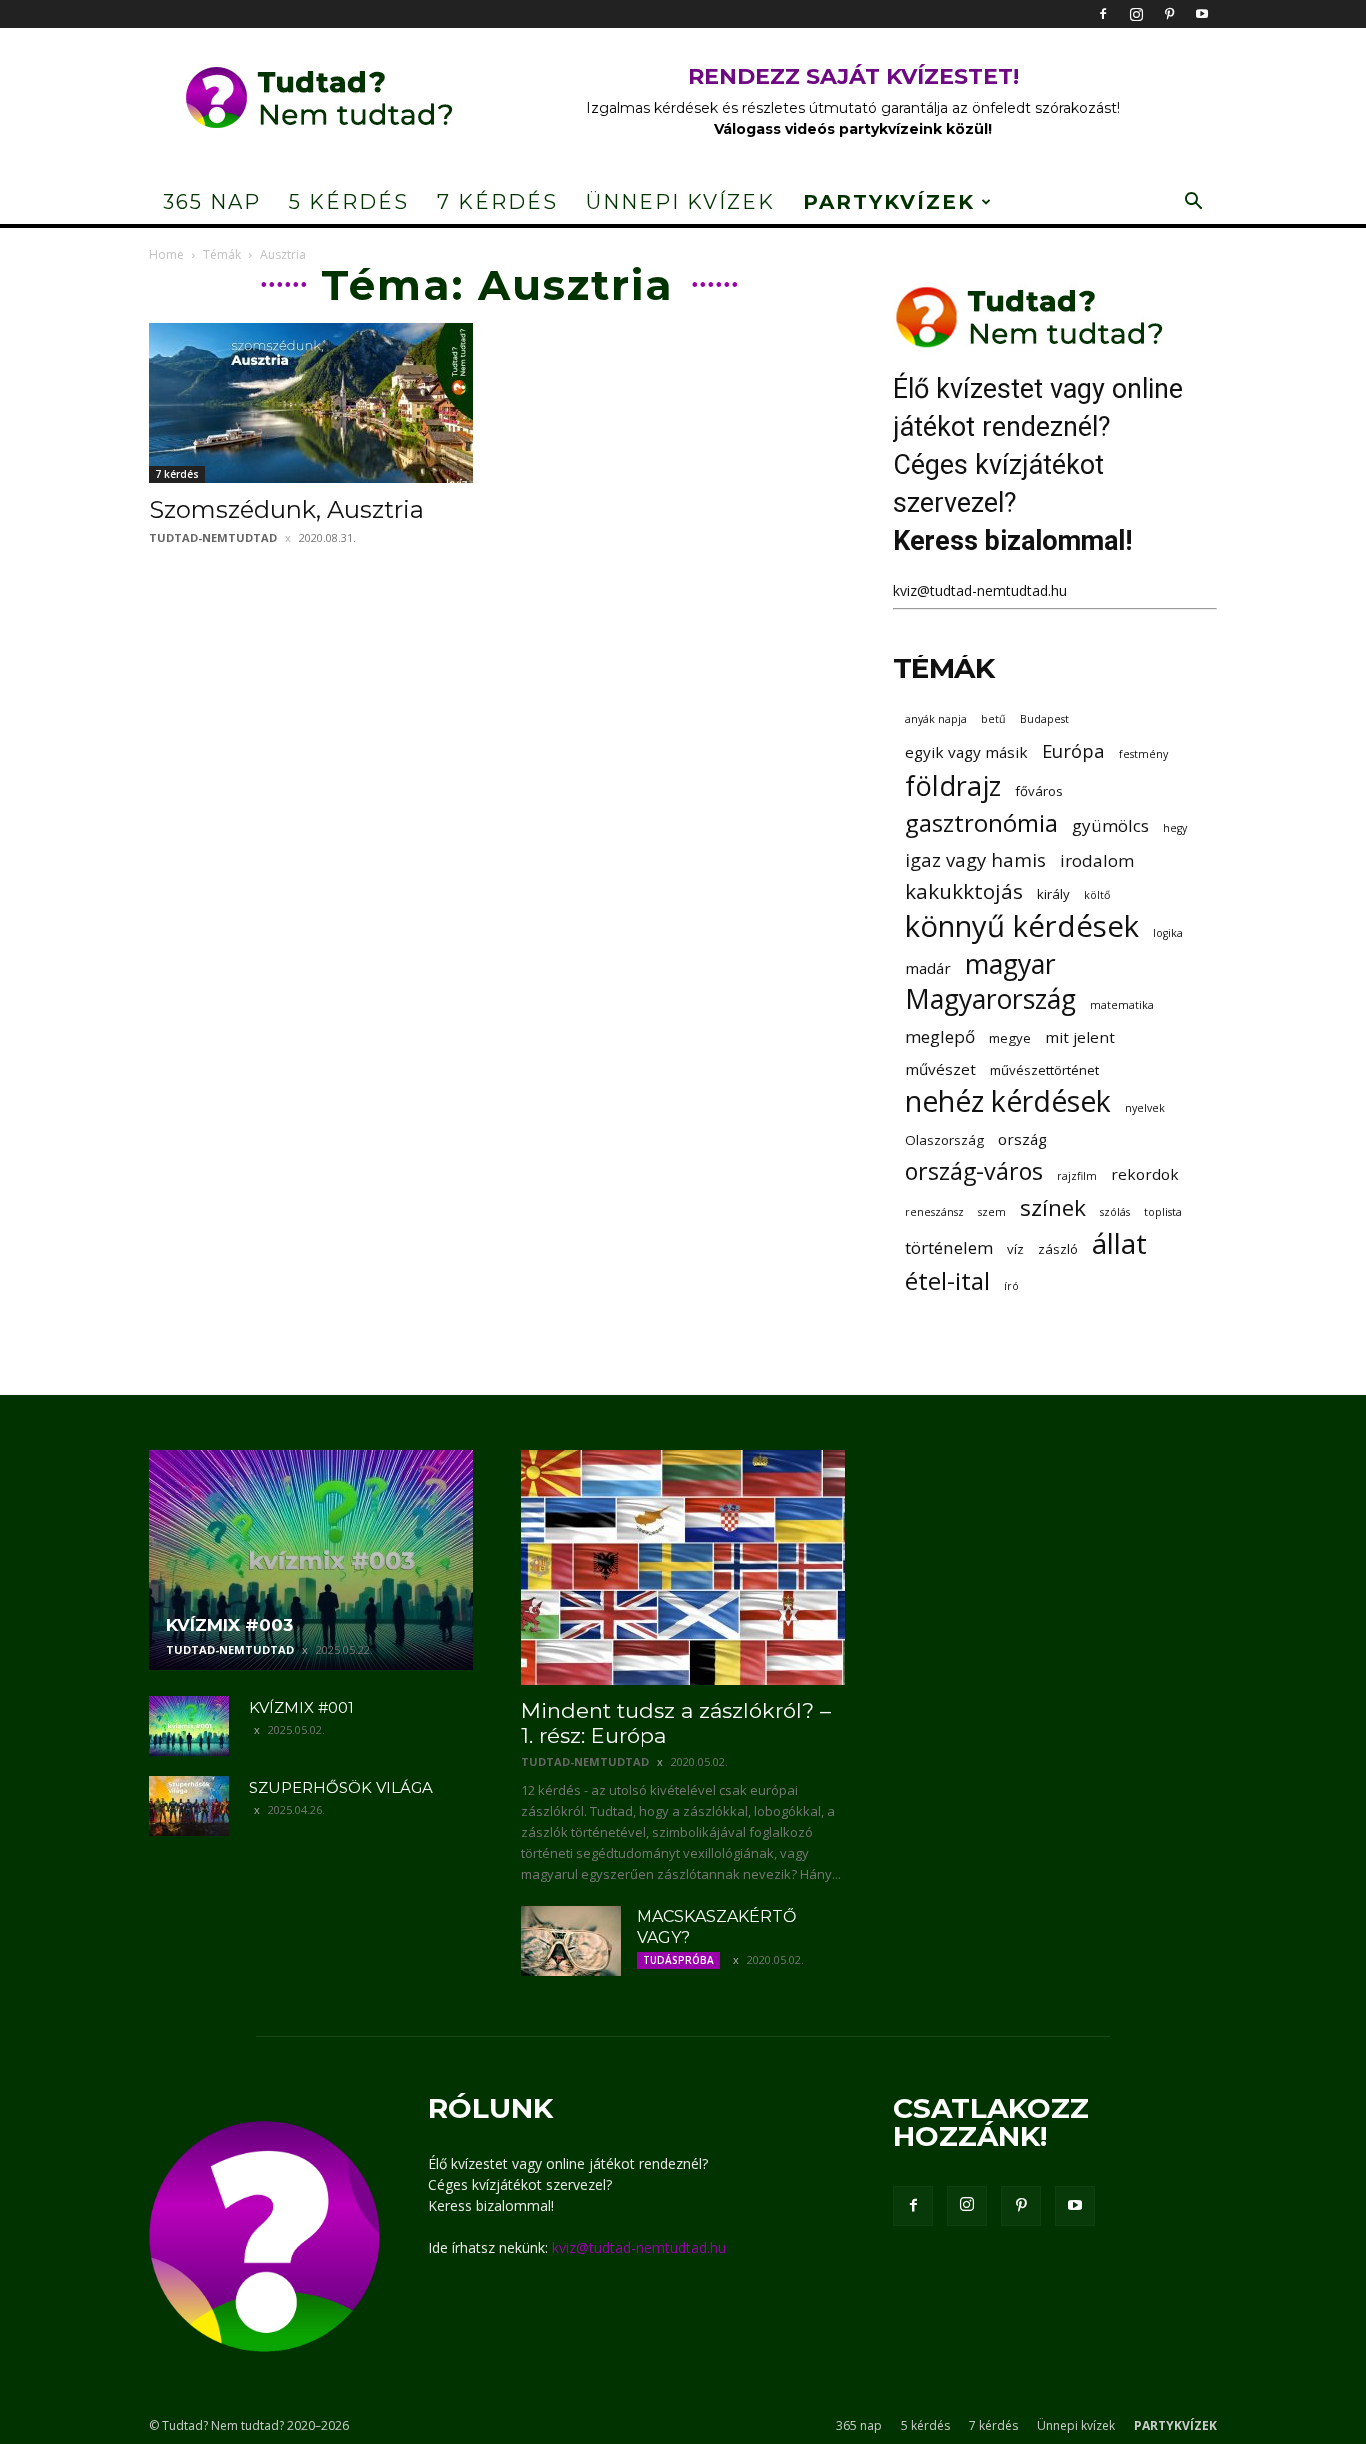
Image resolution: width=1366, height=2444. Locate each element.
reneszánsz (934, 1212)
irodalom (1097, 860)
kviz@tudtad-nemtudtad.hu (980, 590)
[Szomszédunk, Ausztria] (311, 403)
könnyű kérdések (1022, 926)
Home (166, 254)
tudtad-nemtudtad (213, 537)
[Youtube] (1202, 14)
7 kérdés (497, 202)
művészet (940, 1069)
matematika (1122, 1005)
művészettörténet (1044, 1070)
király (1053, 894)
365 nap (212, 202)
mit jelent (1080, 1037)
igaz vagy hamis (975, 859)
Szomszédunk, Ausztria (286, 509)
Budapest (1044, 719)
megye (1010, 1038)
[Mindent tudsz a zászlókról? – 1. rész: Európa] (683, 1567)
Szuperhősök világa (341, 1787)
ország (1022, 1139)
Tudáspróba (678, 1960)
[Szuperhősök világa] (189, 1806)
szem (992, 1212)
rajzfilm (1077, 1176)
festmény (1143, 754)
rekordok (1145, 1174)
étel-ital (947, 1280)
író (1011, 1286)
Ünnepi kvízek (680, 202)
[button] (1193, 203)
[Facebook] (1103, 14)
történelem (949, 1247)
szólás (1115, 1212)
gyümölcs (1110, 825)
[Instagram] (1136, 14)
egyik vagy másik (966, 752)
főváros (1039, 791)
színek (1053, 1207)
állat (1119, 1243)
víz (1015, 1249)
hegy (1175, 828)
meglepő (940, 1036)
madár (928, 968)
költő (1097, 895)
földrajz (953, 785)
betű (993, 719)
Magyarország (990, 999)
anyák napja (936, 719)
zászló (1058, 1249)
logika (1168, 933)
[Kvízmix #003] (311, 1560)
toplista (1163, 1212)
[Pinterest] (1169, 14)
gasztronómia (981, 822)
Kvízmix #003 (229, 1625)
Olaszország (944, 1140)
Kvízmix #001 (301, 1707)
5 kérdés (349, 202)
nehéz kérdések (1008, 1101)
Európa (1073, 750)
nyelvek (1145, 1108)
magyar (1010, 964)
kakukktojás (964, 891)
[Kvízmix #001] (189, 1726)
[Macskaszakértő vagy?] (571, 1941)
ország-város (974, 1171)
